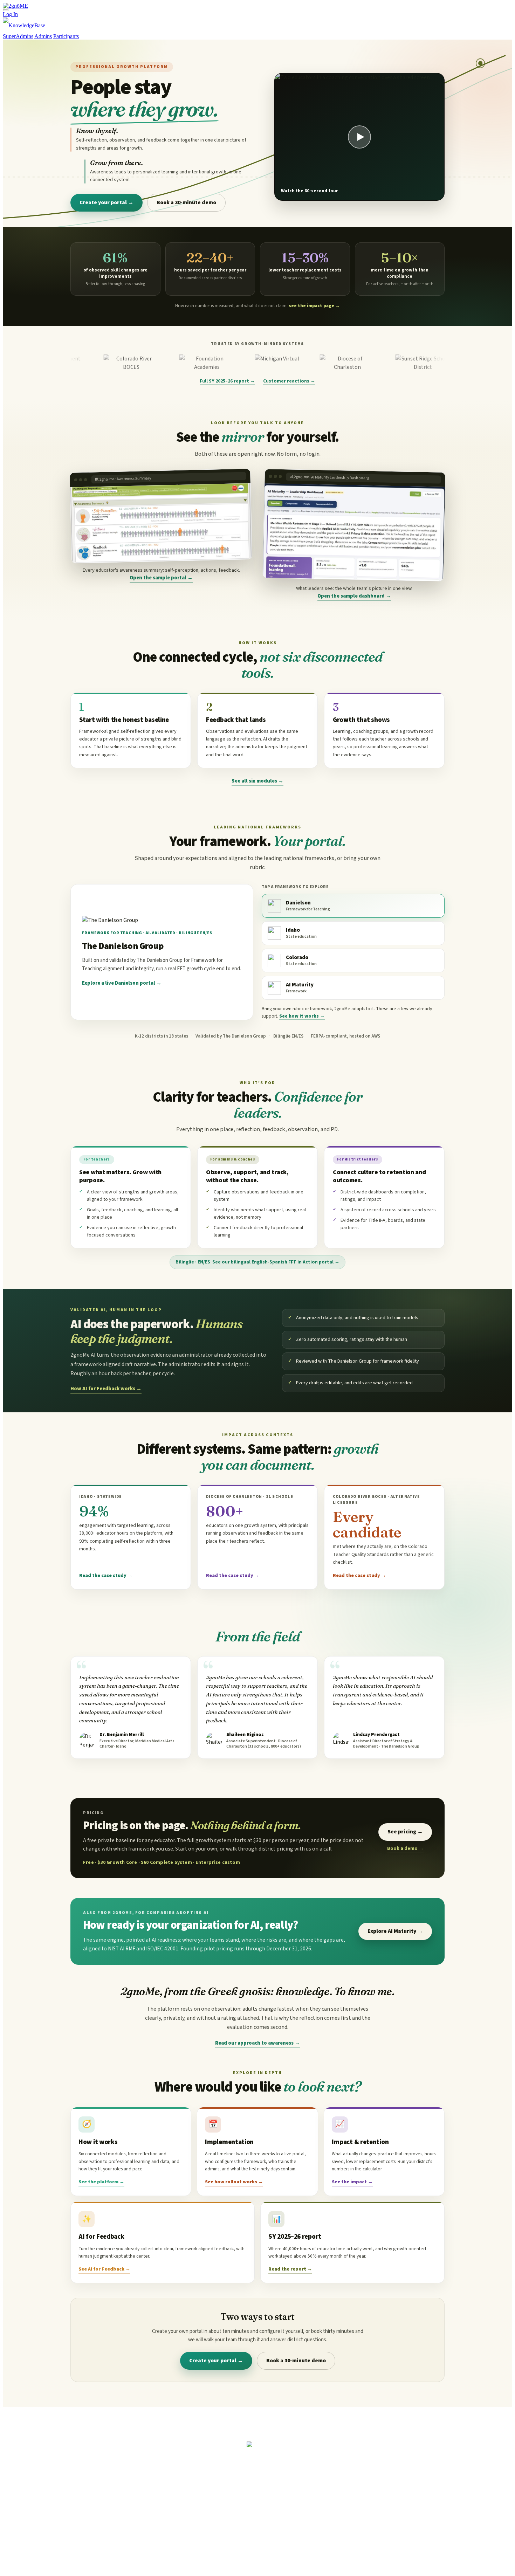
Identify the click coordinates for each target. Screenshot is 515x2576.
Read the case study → (106, 1576)
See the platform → (101, 2182)
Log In (10, 14)
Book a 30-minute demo (186, 202)
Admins (43, 36)
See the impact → (352, 2182)
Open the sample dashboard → (354, 596)
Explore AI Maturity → (395, 1931)
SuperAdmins (18, 36)
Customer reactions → (289, 381)
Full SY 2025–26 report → (227, 381)
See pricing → (405, 1832)
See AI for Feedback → (104, 2269)
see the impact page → (314, 306)
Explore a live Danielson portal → (122, 983)
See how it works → (302, 1016)
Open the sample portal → (161, 578)
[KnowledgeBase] (24, 25)
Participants (66, 36)
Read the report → (290, 2269)
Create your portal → (107, 202)
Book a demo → (405, 1848)
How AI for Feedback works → (106, 1389)
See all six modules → (257, 781)
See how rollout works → (234, 2182)
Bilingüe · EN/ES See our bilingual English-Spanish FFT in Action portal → (257, 1262)
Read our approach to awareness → (257, 2043)
